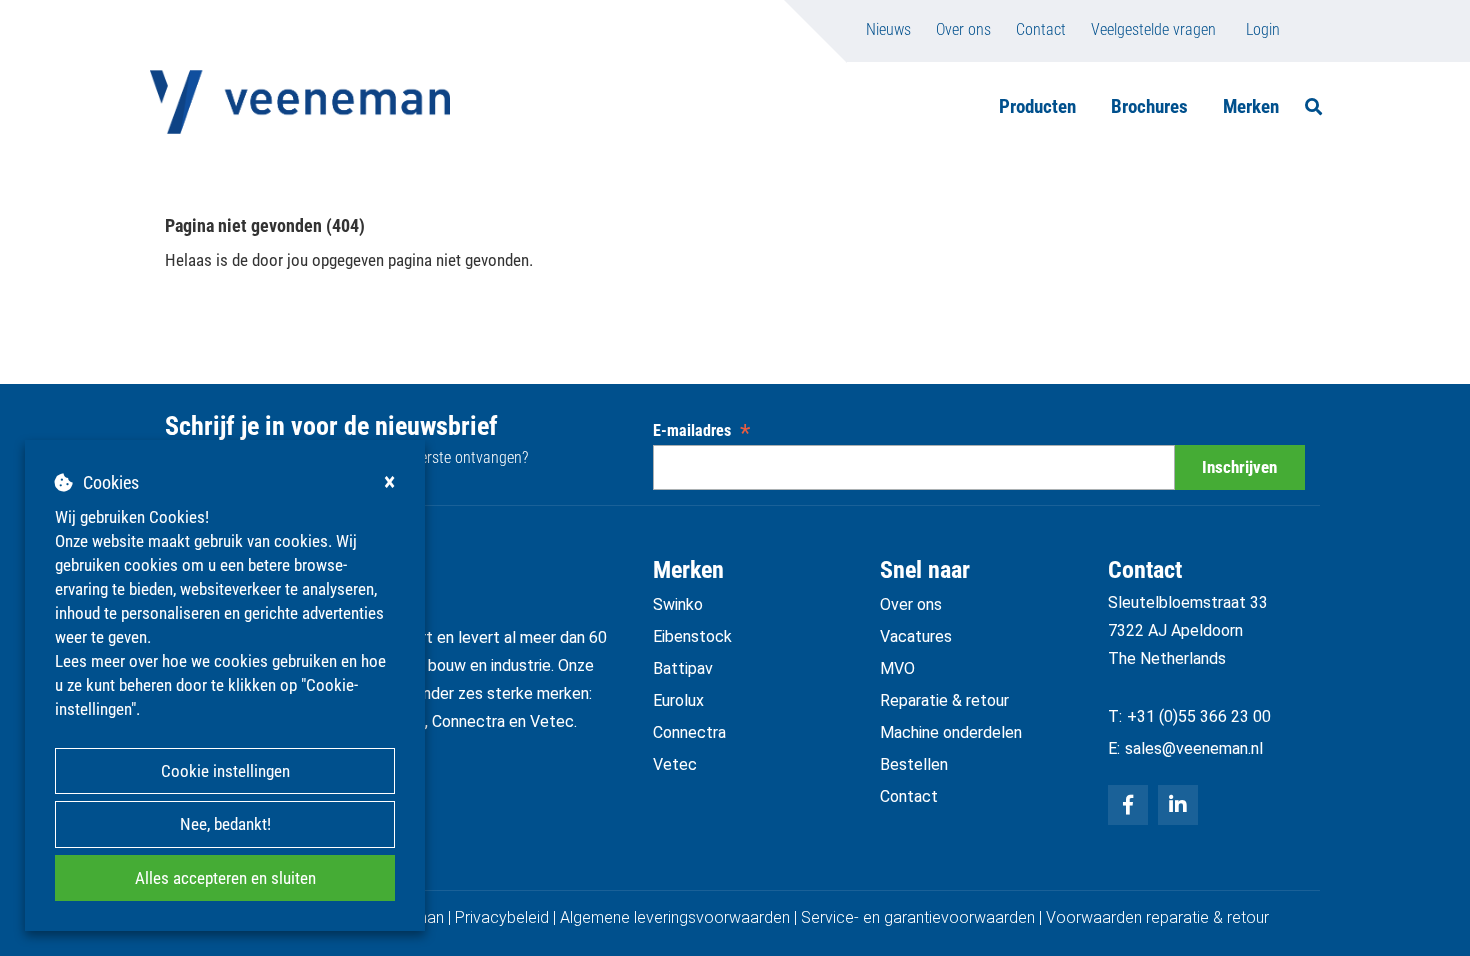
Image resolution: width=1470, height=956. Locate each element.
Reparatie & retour (944, 700)
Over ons (963, 29)
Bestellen (914, 764)
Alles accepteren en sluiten (225, 878)
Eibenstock (692, 636)
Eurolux (678, 700)
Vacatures (916, 636)
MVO (897, 668)
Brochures (1149, 106)
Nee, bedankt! (225, 824)
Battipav (683, 668)
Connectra (689, 732)
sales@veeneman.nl (1194, 748)
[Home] (300, 102)
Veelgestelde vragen (1153, 29)
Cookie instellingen (225, 771)
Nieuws (888, 29)
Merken (1251, 106)
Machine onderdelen (951, 732)
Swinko (678, 604)
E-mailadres (701, 430)
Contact (1041, 29)
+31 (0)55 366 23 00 (1199, 716)
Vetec (675, 764)
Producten (1037, 106)
